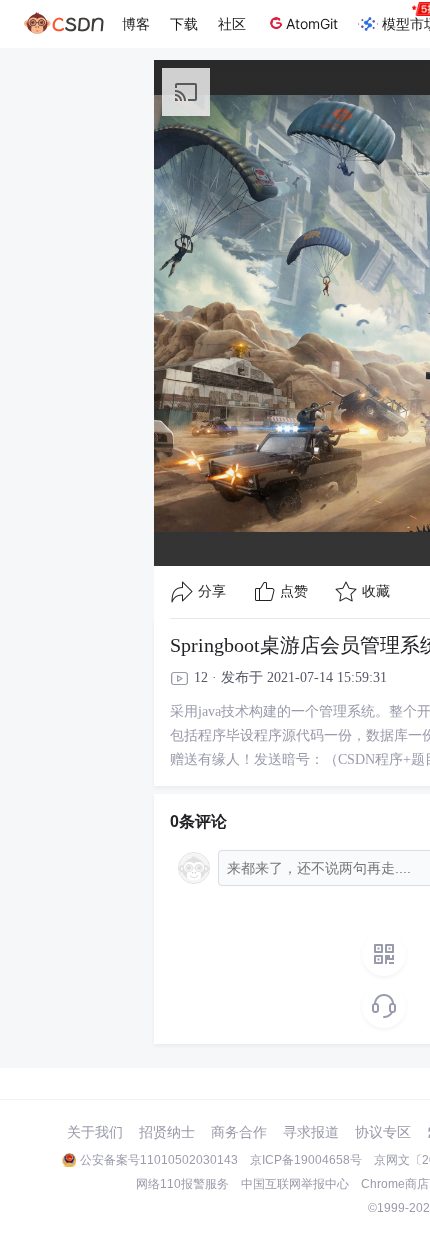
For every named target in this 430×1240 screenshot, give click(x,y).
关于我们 (95, 1132)
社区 (232, 23)
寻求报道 (311, 1132)
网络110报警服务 (182, 1184)
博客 (136, 23)
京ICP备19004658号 (306, 1160)
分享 (212, 591)
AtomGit (312, 23)
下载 (184, 23)
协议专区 (383, 1132)
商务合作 (239, 1132)
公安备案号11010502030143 (159, 1160)
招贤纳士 (167, 1132)
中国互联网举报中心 (295, 1184)
